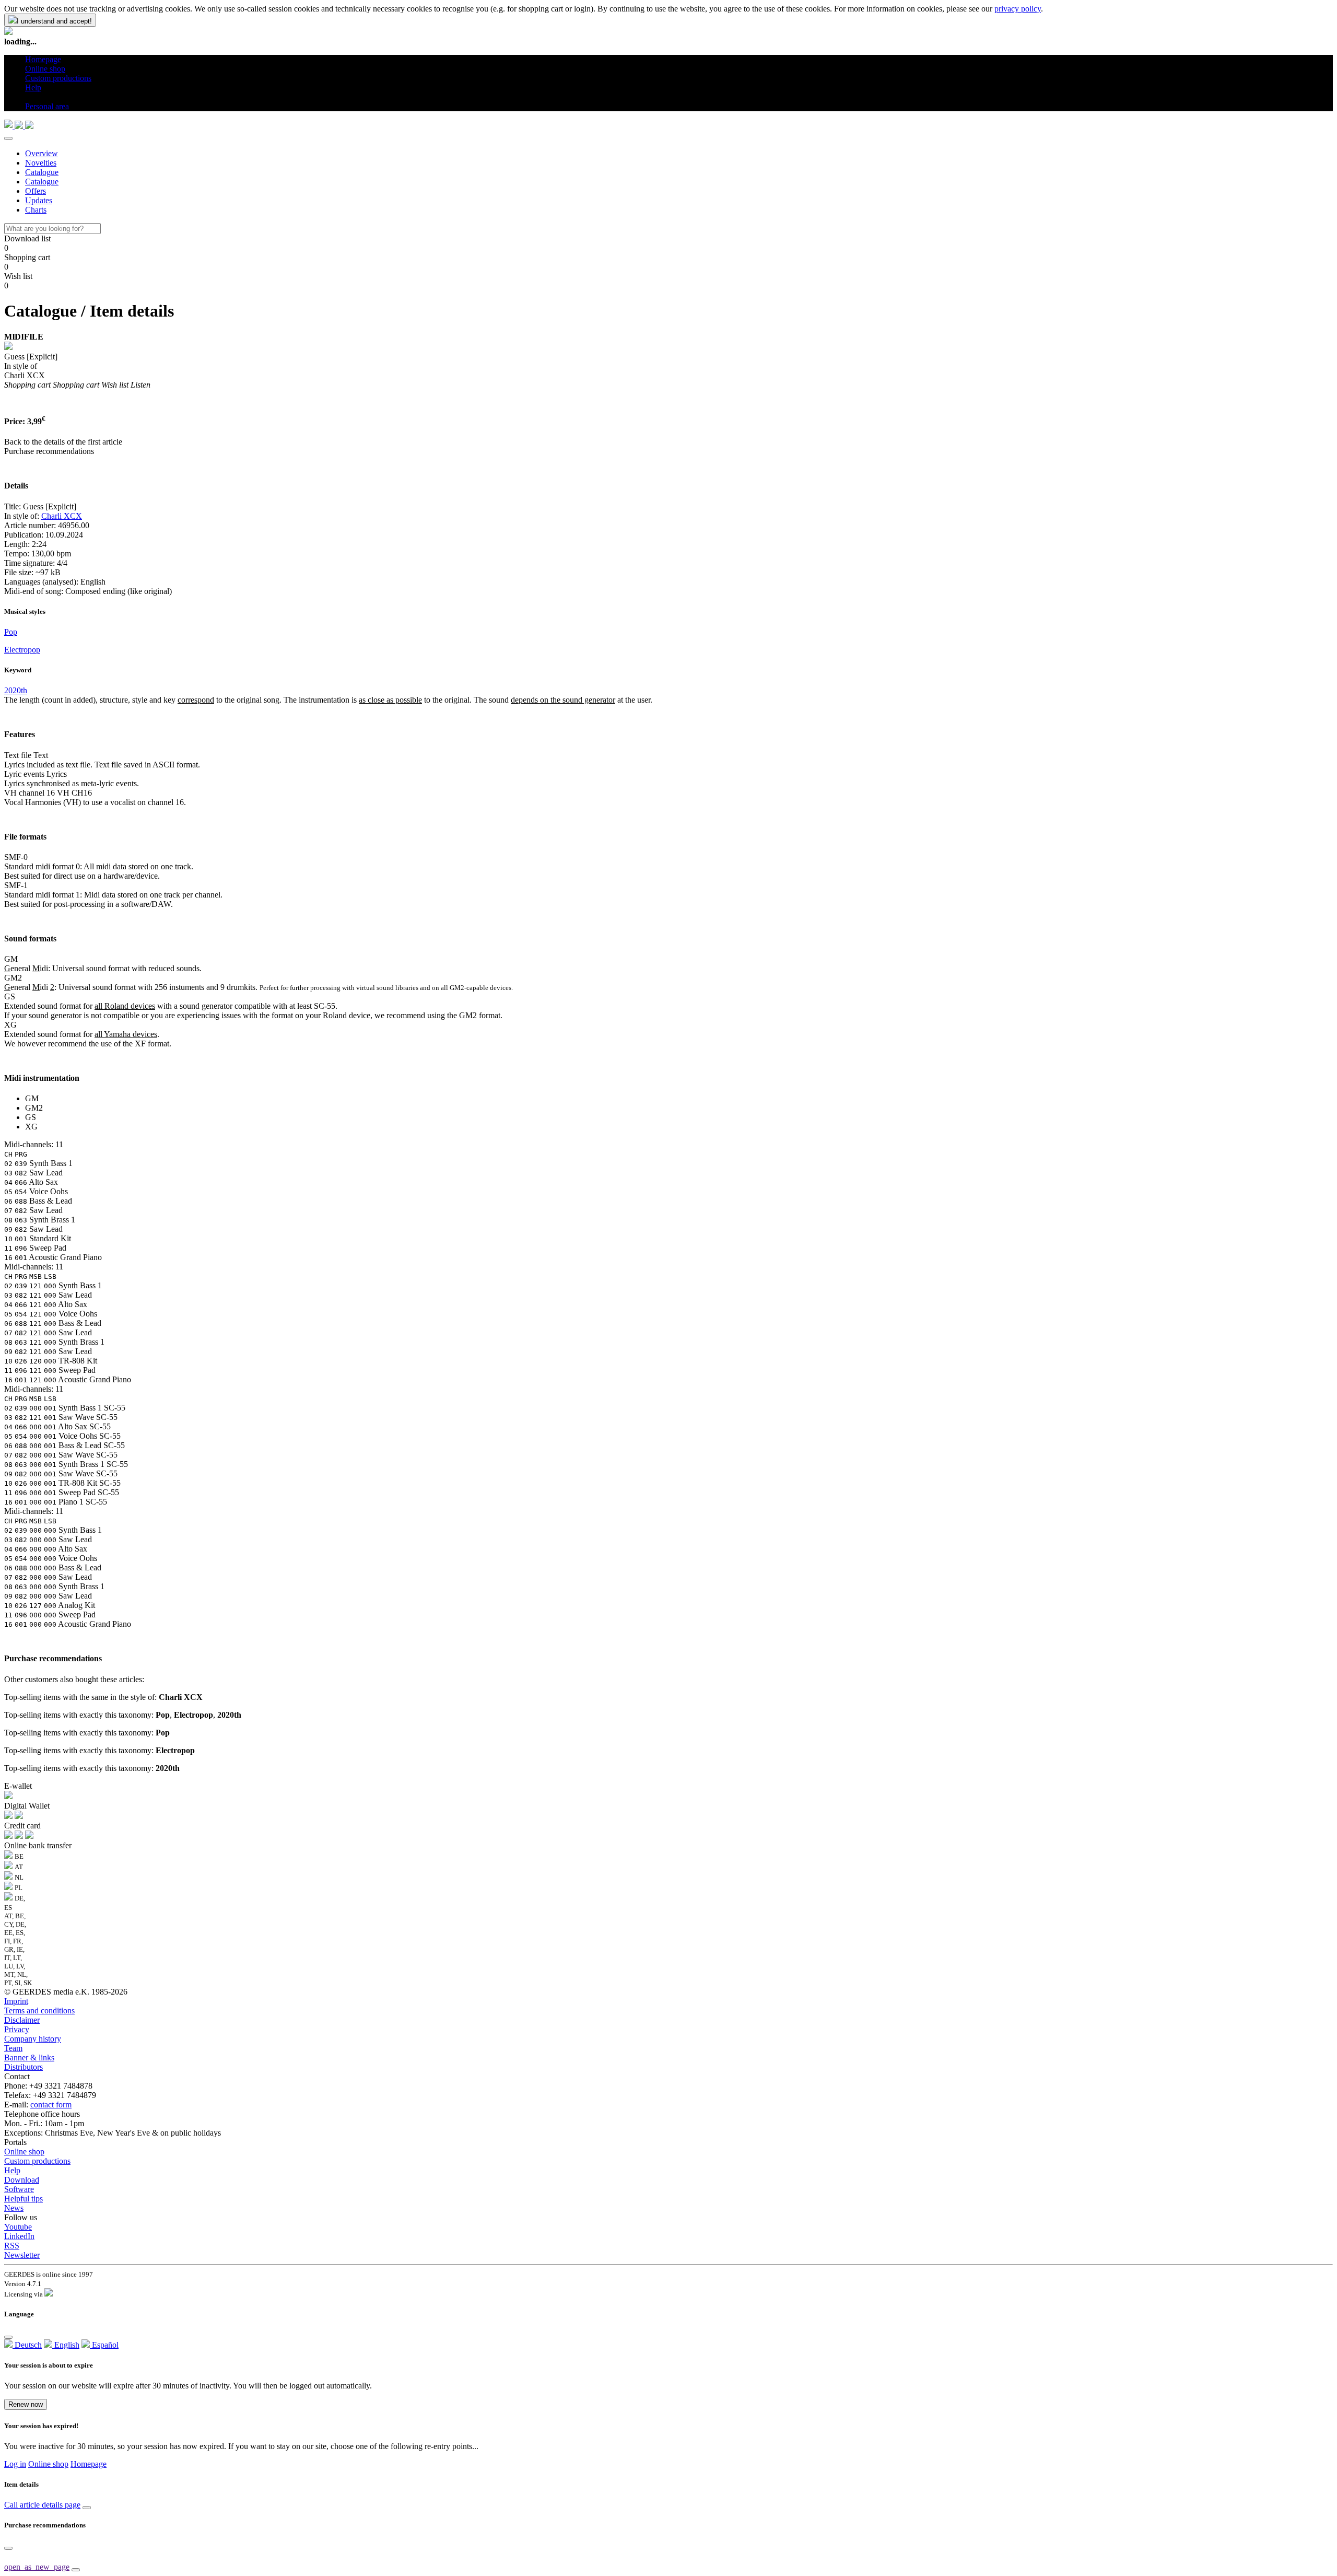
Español (104, 2345)
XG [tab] (31, 1127)
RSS (12, 2246)
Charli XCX (62, 516)
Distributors (24, 2067)
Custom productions (37, 2161)
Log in (15, 2464)
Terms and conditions (39, 2010)
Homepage (89, 2464)
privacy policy (1018, 9)
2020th (16, 690)
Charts (36, 210)
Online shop (24, 2152)
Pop (11, 632)
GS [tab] (31, 1117)
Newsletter (22, 2255)
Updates (39, 200)
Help (12, 2170)
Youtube (18, 2227)
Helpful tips (24, 2199)
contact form (51, 2105)
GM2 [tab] (34, 1108)
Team (13, 2048)
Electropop (22, 650)
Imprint (16, 2001)
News (14, 2208)
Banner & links (29, 2058)
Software (19, 2189)
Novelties (41, 163)
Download (22, 2180)
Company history (33, 2039)
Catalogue (42, 172)
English (66, 2345)
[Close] (8, 138)
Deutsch (27, 2345)
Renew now (26, 2404)
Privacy (17, 2029)
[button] (29, 97)
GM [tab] (32, 1098)
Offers (36, 191)
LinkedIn (19, 2236)
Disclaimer (22, 2020)
